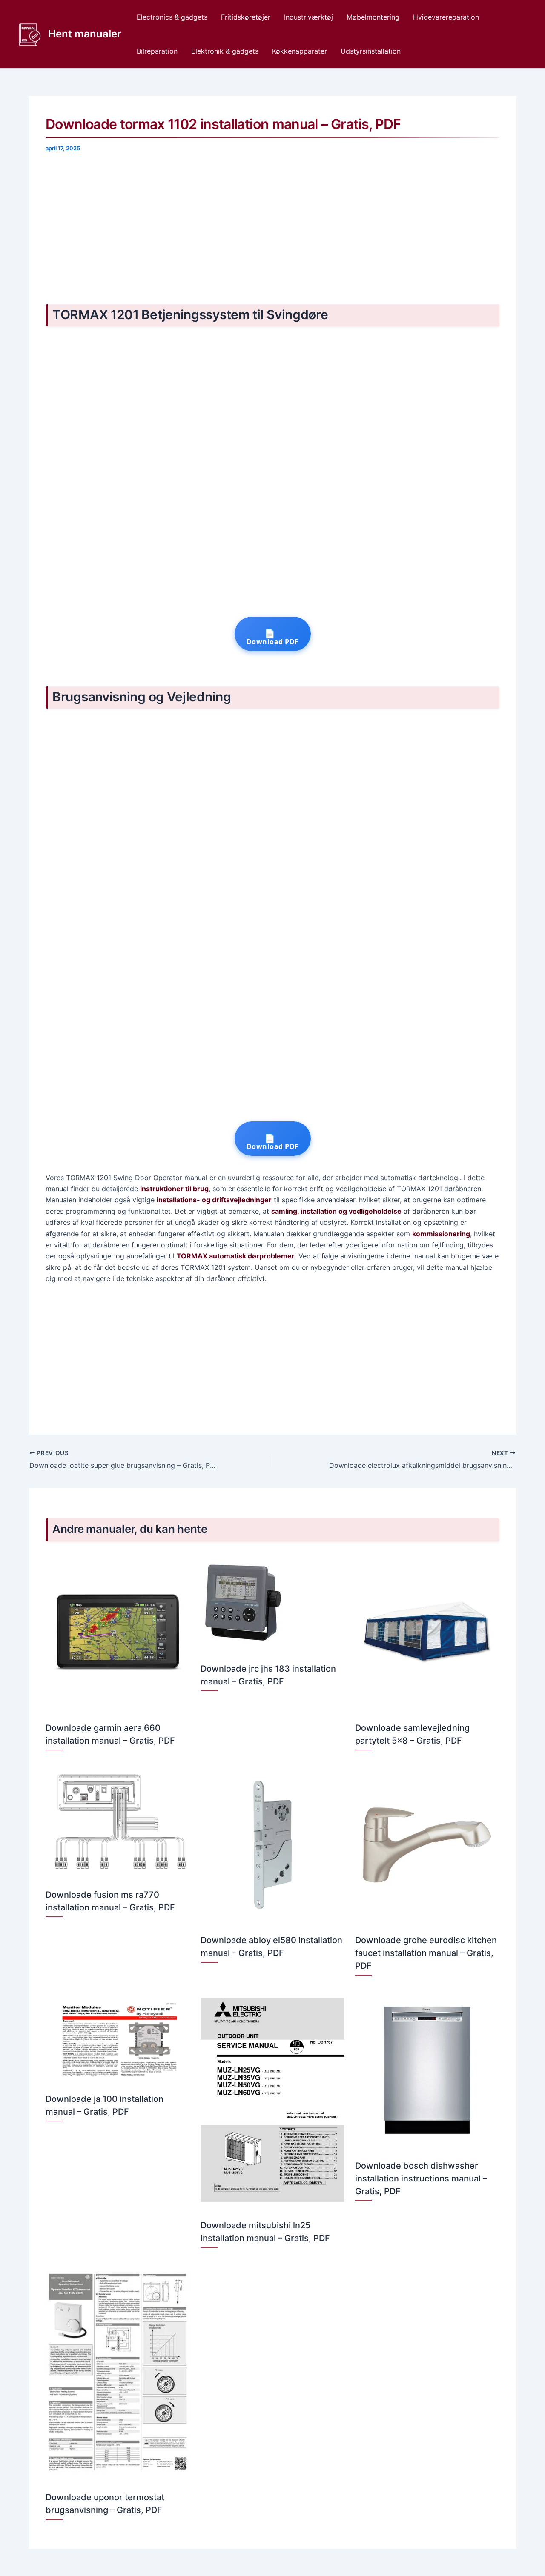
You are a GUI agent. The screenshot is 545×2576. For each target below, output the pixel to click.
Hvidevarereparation (446, 17)
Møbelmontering (373, 17)
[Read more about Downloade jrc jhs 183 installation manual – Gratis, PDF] (243, 1602)
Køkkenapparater (300, 51)
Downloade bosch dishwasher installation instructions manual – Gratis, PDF (421, 2179)
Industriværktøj (308, 17)
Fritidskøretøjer (246, 17)
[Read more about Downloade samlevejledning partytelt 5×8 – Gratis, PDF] (427, 1632)
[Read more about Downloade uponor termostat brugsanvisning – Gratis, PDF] (118, 2372)
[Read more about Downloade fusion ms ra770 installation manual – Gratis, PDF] (118, 1821)
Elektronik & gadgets (225, 51)
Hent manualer (85, 34)
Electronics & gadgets (172, 17)
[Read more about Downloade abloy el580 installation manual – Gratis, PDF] (273, 1844)
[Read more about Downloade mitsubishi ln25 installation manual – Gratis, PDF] (273, 2099)
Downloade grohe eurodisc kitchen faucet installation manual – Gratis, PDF (426, 1953)
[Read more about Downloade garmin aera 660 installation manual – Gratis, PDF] (118, 1632)
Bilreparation (157, 51)
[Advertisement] (272, 226)
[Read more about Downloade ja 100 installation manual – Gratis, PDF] (118, 2036)
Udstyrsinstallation (371, 51)
